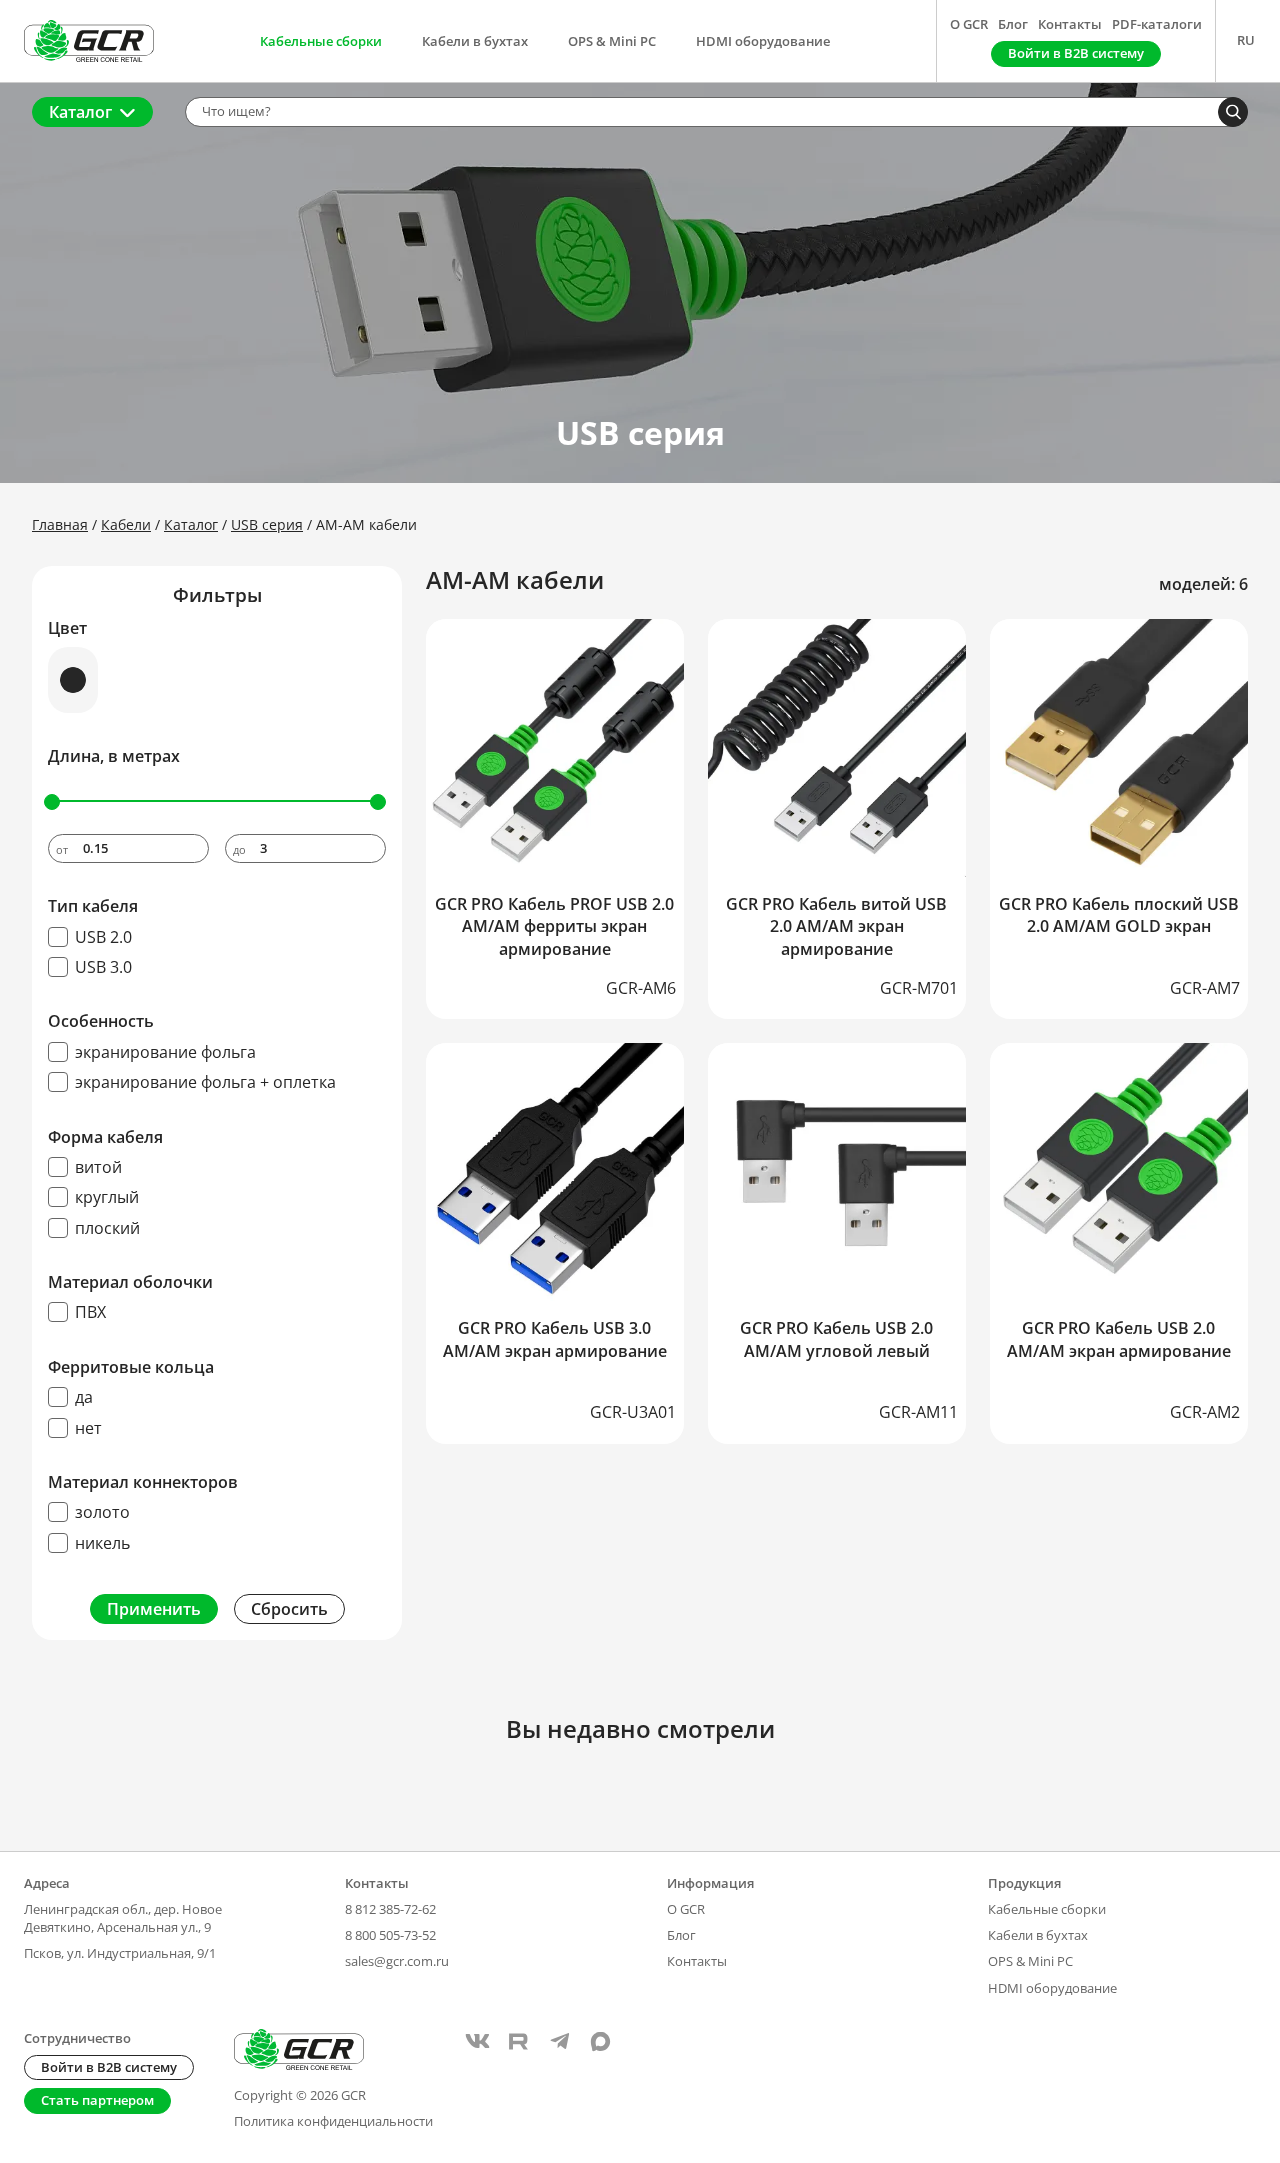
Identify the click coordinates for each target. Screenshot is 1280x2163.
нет (88, 1428)
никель (102, 1543)
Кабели (126, 524)
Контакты (1070, 24)
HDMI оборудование (763, 41)
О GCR (969, 24)
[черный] (73, 680)
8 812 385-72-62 (390, 1909)
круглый (107, 1197)
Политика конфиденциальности (333, 2121)
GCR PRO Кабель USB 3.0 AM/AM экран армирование (555, 1339)
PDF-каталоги (1157, 24)
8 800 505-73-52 (390, 1935)
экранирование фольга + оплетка (205, 1082)
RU (1246, 40)
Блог (1013, 24)
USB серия (267, 524)
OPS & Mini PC (612, 41)
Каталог (80, 112)
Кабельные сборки (321, 41)
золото (102, 1512)
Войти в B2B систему (109, 2067)
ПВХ (90, 1312)
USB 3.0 (103, 967)
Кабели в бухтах (475, 41)
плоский (107, 1228)
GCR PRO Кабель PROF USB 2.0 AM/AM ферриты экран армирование (554, 926)
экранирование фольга (165, 1052)
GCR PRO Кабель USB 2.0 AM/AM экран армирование (1119, 1339)
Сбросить (289, 1609)
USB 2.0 (103, 937)
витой (98, 1167)
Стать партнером (97, 2100)
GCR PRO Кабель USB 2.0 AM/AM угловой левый (836, 1339)
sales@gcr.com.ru (397, 1961)
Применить (154, 1609)
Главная (60, 524)
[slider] (52, 802)
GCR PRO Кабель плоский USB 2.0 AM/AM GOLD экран (1119, 915)
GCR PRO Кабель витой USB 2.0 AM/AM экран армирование (836, 926)
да (84, 1397)
